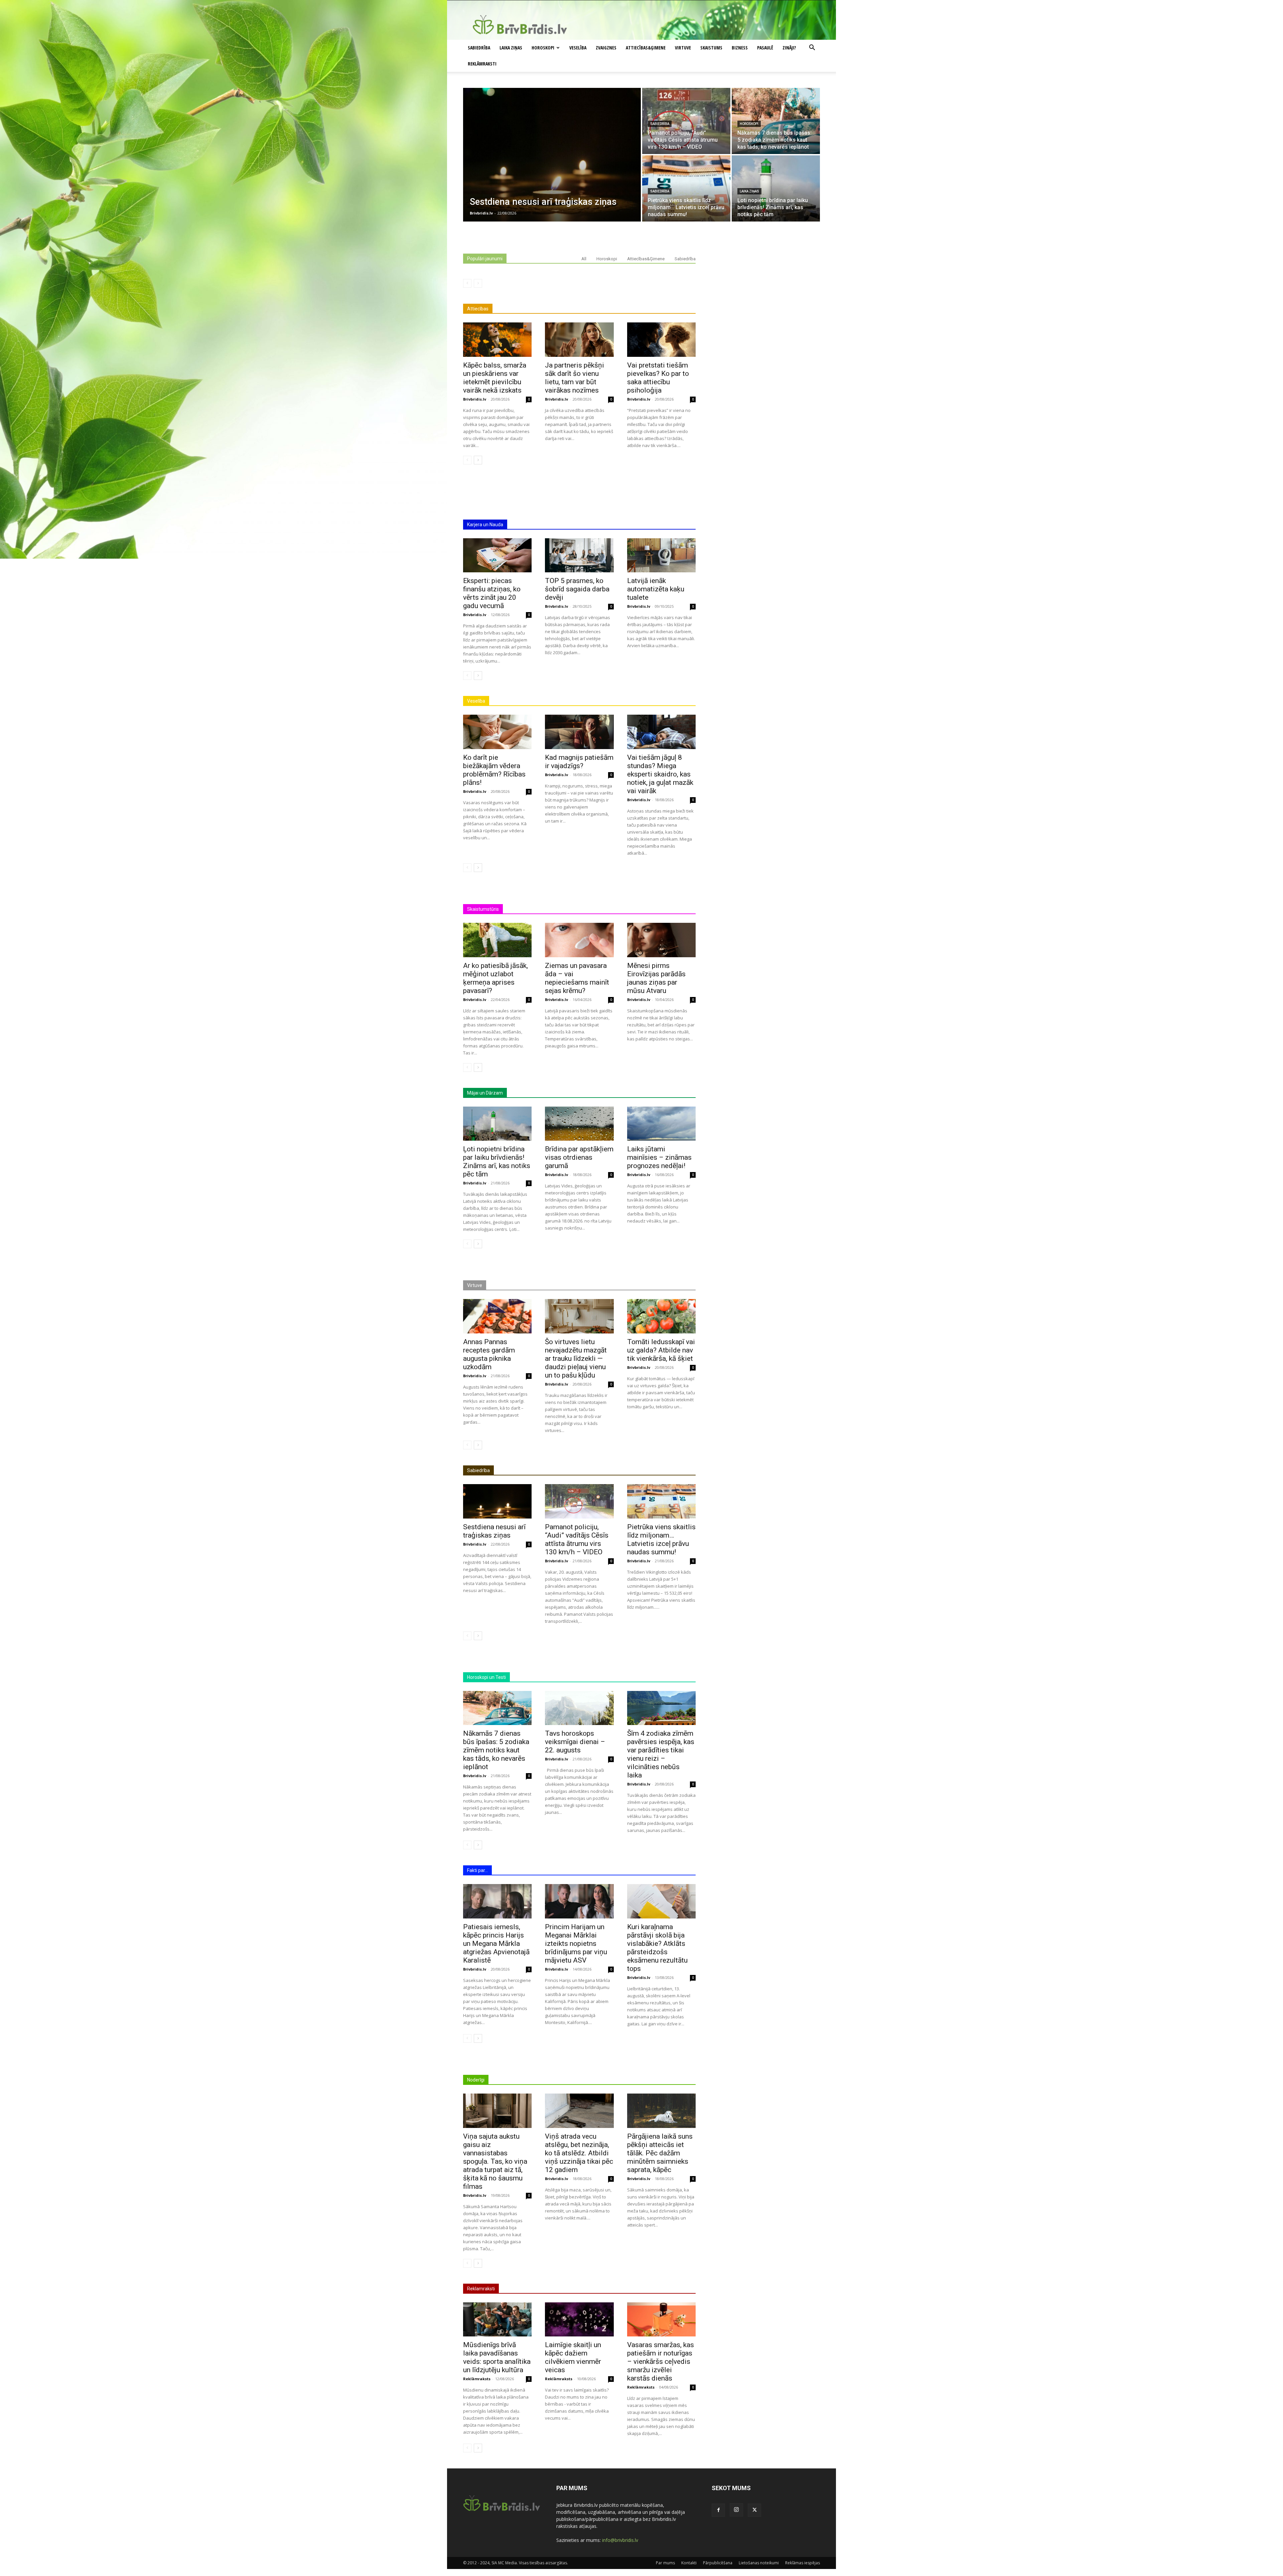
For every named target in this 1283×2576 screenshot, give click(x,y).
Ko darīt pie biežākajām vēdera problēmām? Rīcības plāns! (494, 770)
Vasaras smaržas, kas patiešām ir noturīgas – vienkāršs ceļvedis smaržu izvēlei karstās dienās (661, 2362)
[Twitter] (754, 2510)
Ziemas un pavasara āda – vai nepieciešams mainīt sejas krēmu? (577, 978)
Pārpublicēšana (718, 2563)
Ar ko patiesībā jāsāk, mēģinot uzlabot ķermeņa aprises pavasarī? (495, 978)
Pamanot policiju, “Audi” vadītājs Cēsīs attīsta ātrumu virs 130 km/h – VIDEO (577, 1539)
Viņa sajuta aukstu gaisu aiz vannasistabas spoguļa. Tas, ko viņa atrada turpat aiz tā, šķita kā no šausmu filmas (495, 2161)
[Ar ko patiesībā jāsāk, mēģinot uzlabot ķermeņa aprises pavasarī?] (497, 940)
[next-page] (478, 460)
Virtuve (683, 48)
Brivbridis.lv (475, 399)
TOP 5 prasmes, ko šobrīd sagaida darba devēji (577, 589)
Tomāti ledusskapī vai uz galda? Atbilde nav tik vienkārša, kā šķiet (661, 1350)
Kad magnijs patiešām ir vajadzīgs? (579, 762)
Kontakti (689, 2563)
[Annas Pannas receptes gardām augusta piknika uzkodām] (497, 1316)
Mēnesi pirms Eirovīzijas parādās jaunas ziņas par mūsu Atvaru (656, 978)
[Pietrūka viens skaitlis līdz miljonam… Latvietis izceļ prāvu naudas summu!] (686, 188)
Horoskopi (543, 48)
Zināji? (789, 48)
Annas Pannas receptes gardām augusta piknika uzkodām (489, 1354)
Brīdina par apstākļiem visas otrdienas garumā (579, 1157)
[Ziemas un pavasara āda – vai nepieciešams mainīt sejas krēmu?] (579, 940)
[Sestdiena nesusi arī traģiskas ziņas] (552, 155)
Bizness (740, 48)
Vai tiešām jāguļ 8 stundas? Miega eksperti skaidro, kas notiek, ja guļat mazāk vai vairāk (660, 774)
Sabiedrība (479, 48)
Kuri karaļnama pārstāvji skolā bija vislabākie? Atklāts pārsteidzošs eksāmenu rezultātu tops (657, 1948)
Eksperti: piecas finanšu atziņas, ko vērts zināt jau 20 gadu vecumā (492, 593)
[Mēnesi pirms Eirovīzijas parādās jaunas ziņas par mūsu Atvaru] (661, 940)
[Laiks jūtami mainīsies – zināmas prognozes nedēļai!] (661, 1124)
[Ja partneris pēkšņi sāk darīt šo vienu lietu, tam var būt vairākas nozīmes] (579, 340)
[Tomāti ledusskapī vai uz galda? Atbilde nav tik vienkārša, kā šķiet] (661, 1316)
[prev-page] (467, 283)
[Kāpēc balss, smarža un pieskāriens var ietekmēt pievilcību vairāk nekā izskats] (497, 340)
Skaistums (711, 48)
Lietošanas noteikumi (759, 2563)
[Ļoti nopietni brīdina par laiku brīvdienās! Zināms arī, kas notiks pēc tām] (776, 188)
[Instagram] (736, 2510)
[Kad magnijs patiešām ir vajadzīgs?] (579, 732)
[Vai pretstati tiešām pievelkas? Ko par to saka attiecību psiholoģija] (661, 340)
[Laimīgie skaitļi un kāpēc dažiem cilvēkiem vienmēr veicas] (579, 2320)
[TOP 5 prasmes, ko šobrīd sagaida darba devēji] (579, 555)
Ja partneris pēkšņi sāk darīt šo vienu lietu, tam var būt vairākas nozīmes (575, 378)
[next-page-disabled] (478, 283)
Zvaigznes (606, 48)
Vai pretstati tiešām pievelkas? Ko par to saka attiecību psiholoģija (658, 378)
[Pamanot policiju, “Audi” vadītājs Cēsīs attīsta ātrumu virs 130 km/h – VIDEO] (686, 121)
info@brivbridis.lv (620, 2540)
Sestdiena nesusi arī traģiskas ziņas (494, 1531)
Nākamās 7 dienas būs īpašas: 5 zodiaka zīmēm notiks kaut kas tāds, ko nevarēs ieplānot (496, 1750)
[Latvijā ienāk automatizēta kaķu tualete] (661, 555)
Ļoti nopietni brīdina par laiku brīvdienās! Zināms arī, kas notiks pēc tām (497, 1162)
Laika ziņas (511, 48)
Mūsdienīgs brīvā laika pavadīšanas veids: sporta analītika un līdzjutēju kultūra (497, 2357)
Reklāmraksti (482, 64)
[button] (812, 48)
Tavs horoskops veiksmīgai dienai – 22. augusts (575, 1742)
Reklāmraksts (477, 2379)
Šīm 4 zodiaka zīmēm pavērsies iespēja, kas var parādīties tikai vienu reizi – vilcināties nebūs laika (661, 1754)
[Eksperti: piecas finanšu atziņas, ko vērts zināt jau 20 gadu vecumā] (497, 555)
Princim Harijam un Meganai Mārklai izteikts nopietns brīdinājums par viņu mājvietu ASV (576, 1944)
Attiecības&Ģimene (646, 48)
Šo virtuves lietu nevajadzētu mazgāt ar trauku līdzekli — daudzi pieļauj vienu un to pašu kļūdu (576, 1358)
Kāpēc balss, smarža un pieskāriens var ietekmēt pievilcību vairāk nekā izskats (495, 378)
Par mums (665, 2563)
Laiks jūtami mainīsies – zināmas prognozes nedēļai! (659, 1157)
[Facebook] (718, 2510)
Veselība (578, 48)
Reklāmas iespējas (803, 2563)
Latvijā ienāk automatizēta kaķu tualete (656, 589)
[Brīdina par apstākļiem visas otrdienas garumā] (579, 1124)
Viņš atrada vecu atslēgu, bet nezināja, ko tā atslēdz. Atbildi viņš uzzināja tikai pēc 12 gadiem (579, 2153)
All (584, 259)
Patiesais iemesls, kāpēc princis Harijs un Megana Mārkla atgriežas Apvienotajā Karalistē (496, 1944)
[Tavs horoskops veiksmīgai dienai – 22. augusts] (579, 1708)
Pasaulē (765, 48)
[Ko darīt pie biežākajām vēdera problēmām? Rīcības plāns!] (497, 732)
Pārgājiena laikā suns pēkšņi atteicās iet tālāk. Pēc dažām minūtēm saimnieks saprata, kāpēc (660, 2153)
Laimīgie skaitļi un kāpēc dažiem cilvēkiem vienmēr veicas (573, 2357)
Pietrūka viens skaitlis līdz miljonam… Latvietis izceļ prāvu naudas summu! (661, 1539)
